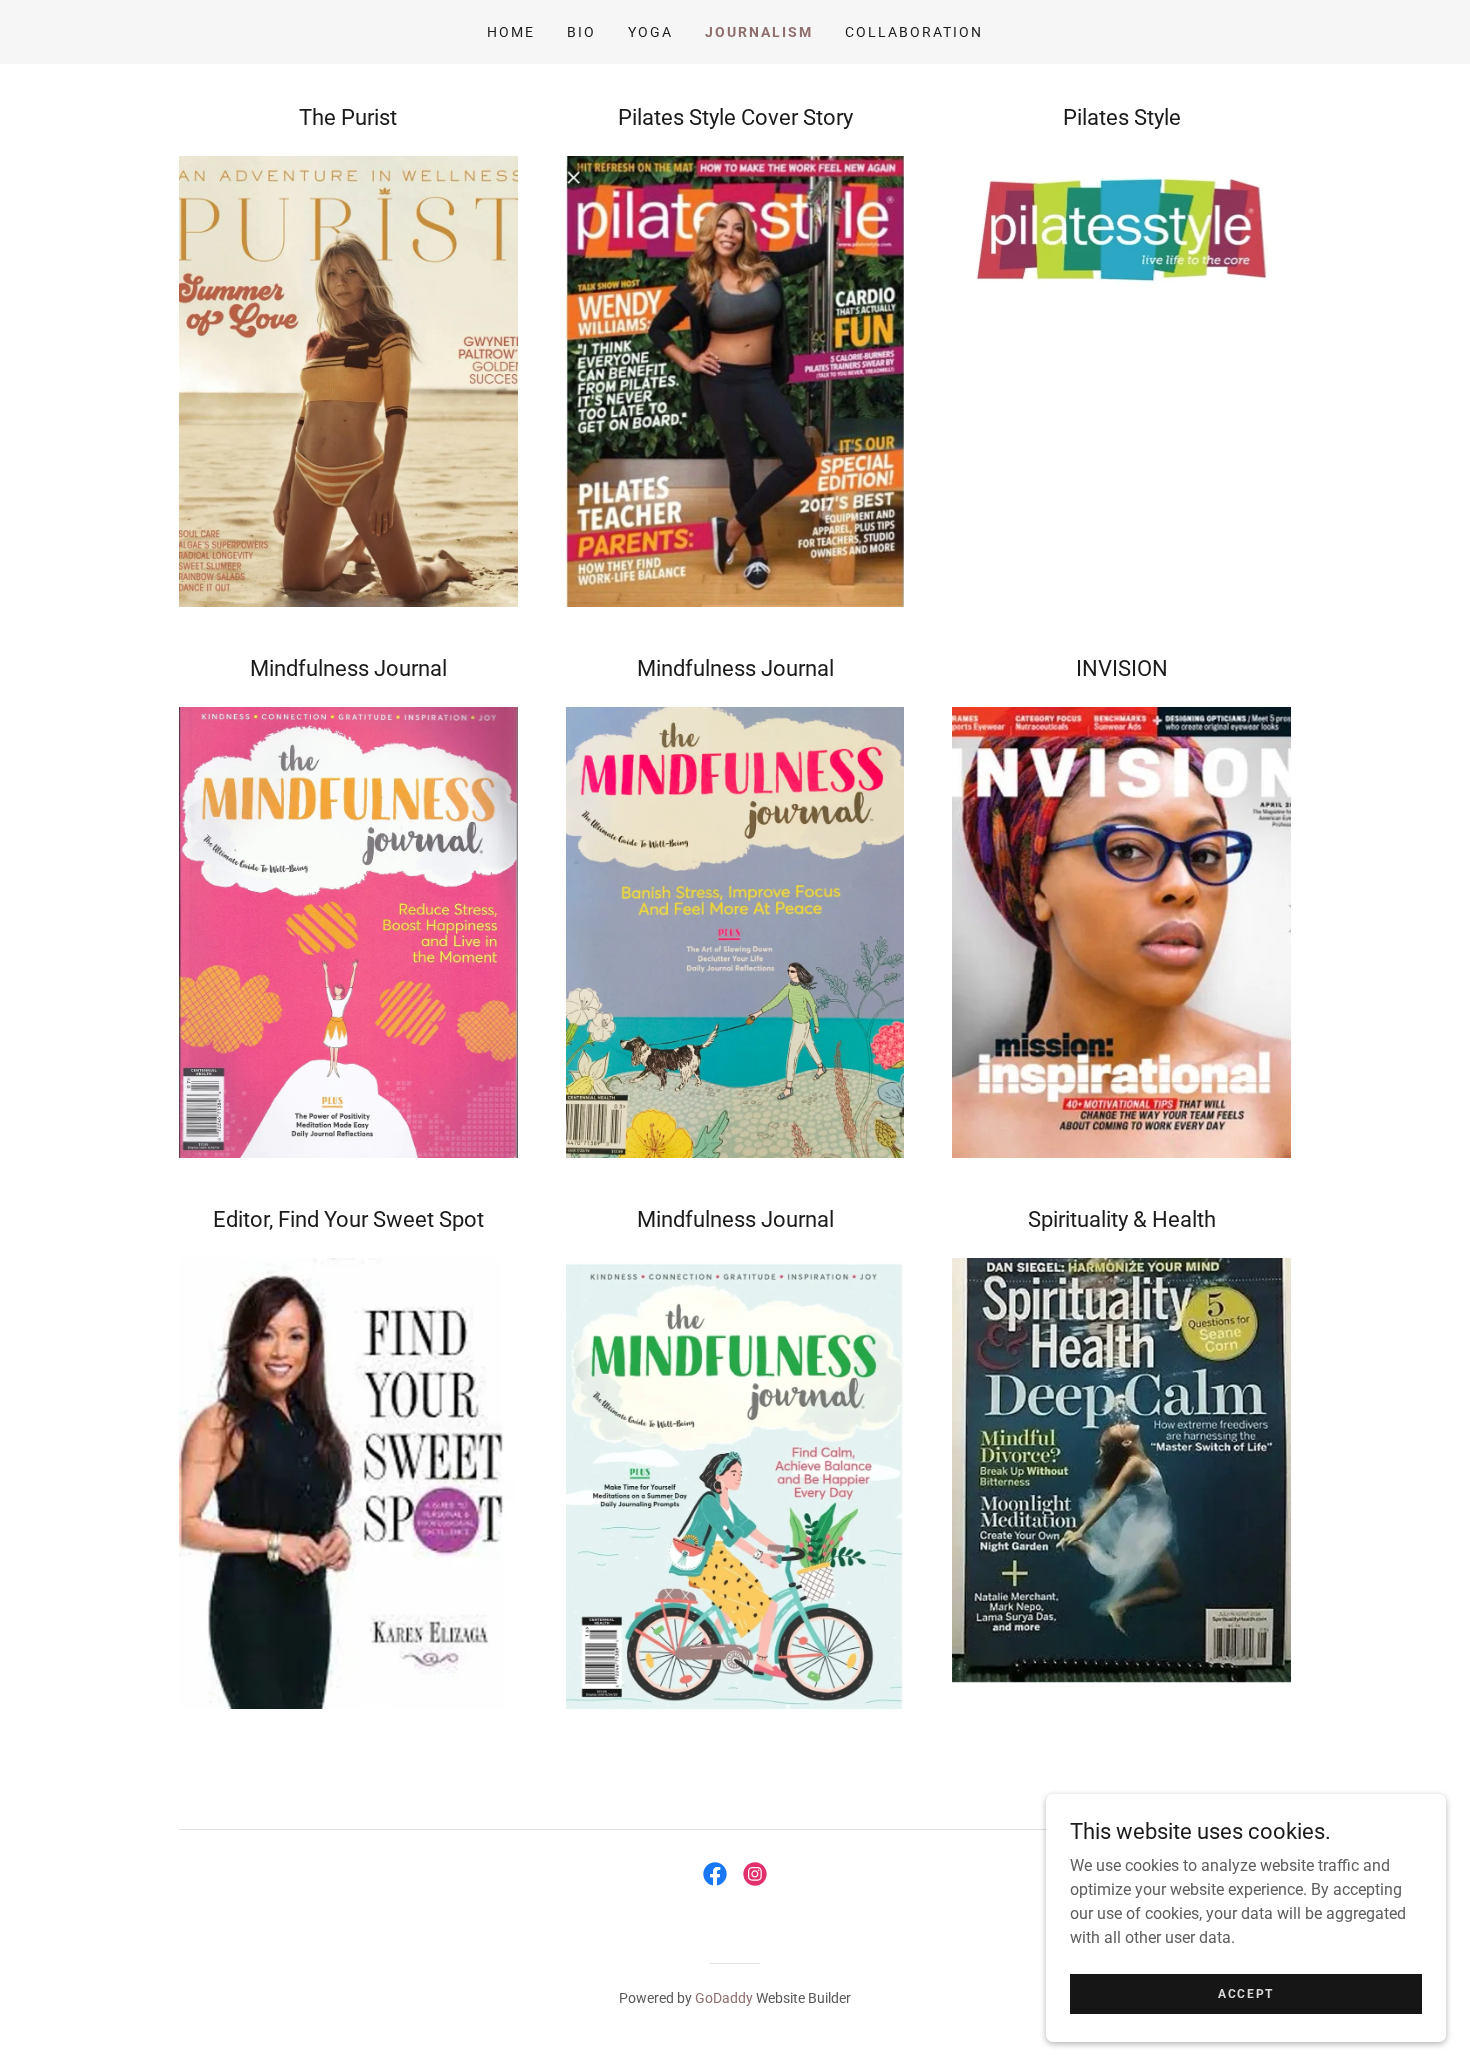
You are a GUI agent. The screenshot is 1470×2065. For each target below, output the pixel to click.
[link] (715, 1874)
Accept (1246, 1993)
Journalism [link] (759, 32)
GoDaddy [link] (724, 1998)
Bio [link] (581, 32)
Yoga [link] (650, 32)
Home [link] (511, 32)
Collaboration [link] (914, 32)
